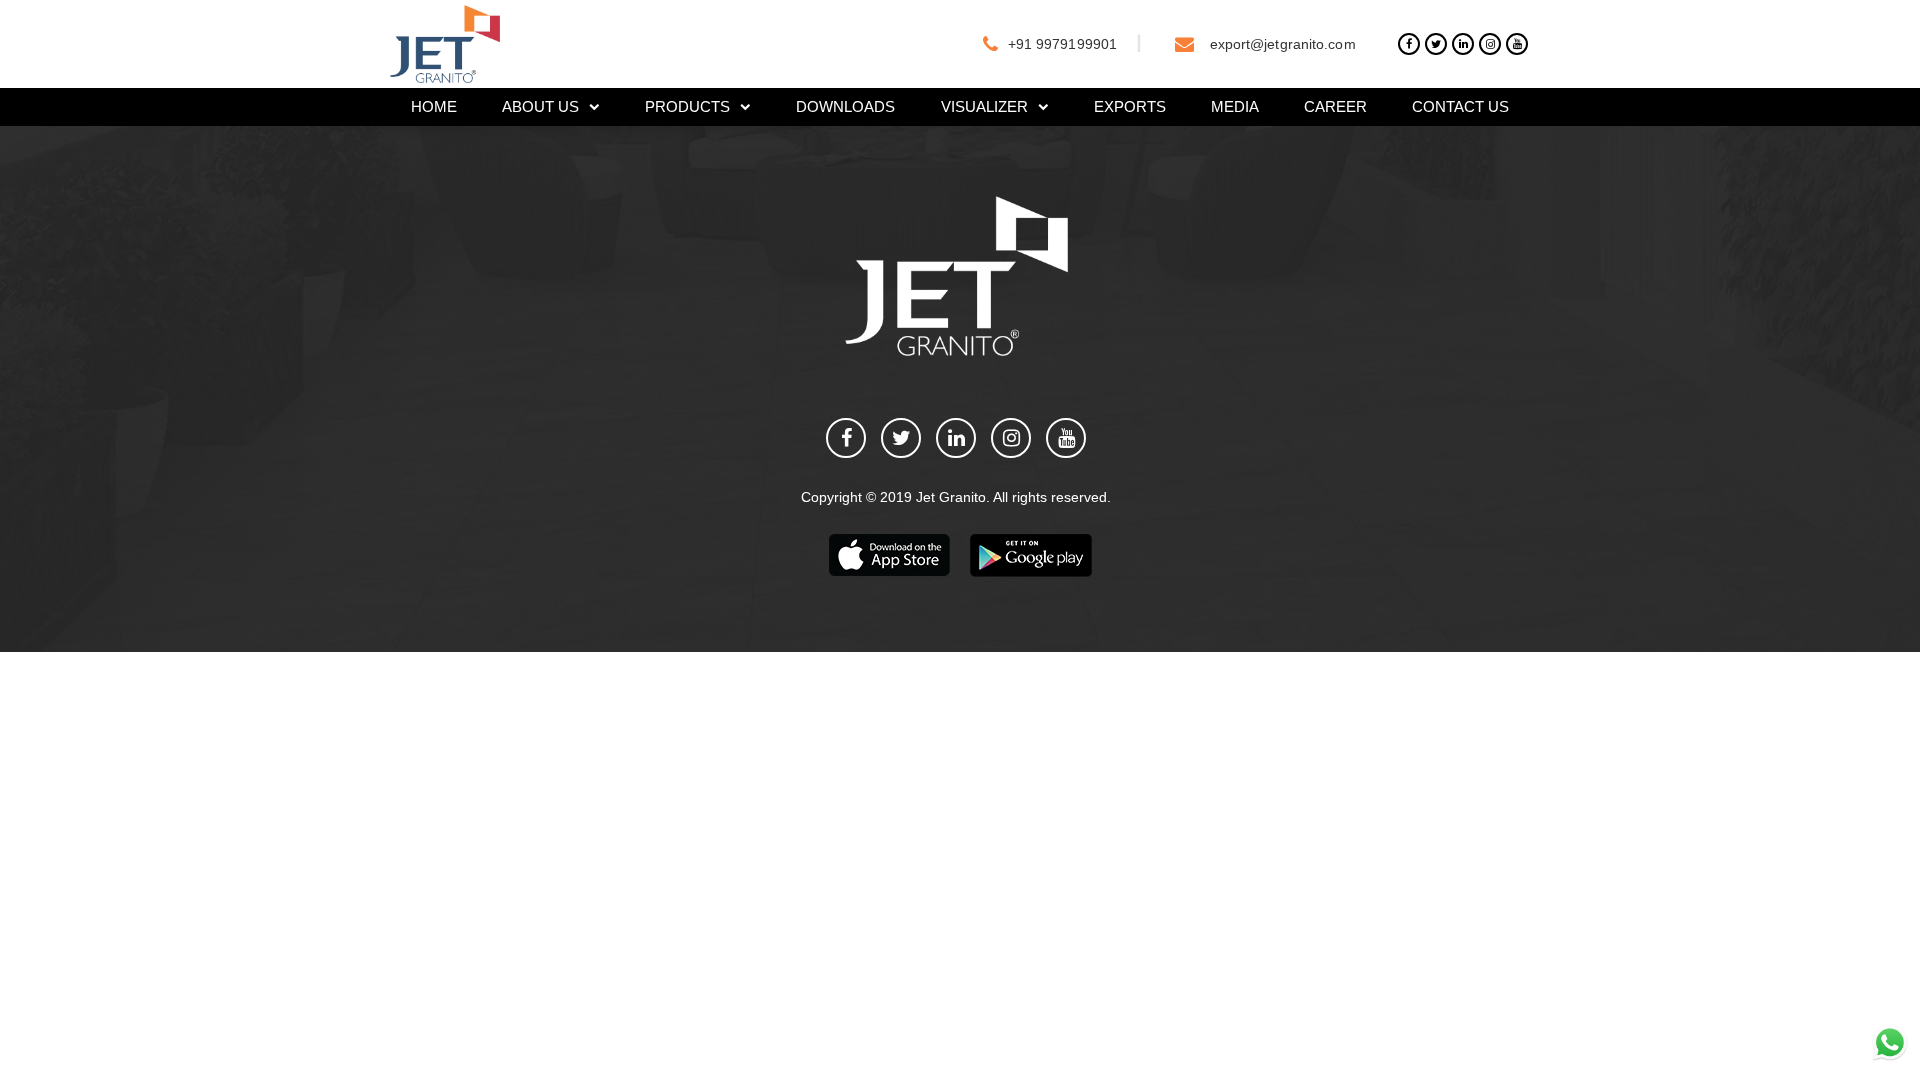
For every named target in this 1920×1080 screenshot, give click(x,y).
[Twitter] (1436, 44)
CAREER (1335, 106)
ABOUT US (540, 106)
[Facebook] (1409, 44)
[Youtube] (1517, 44)
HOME (434, 106)
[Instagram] (1490, 44)
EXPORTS (1130, 106)
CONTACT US (1460, 106)
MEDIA (1235, 106)
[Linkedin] (1463, 44)
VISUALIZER (984, 106)
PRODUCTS (687, 106)
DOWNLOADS (845, 106)
